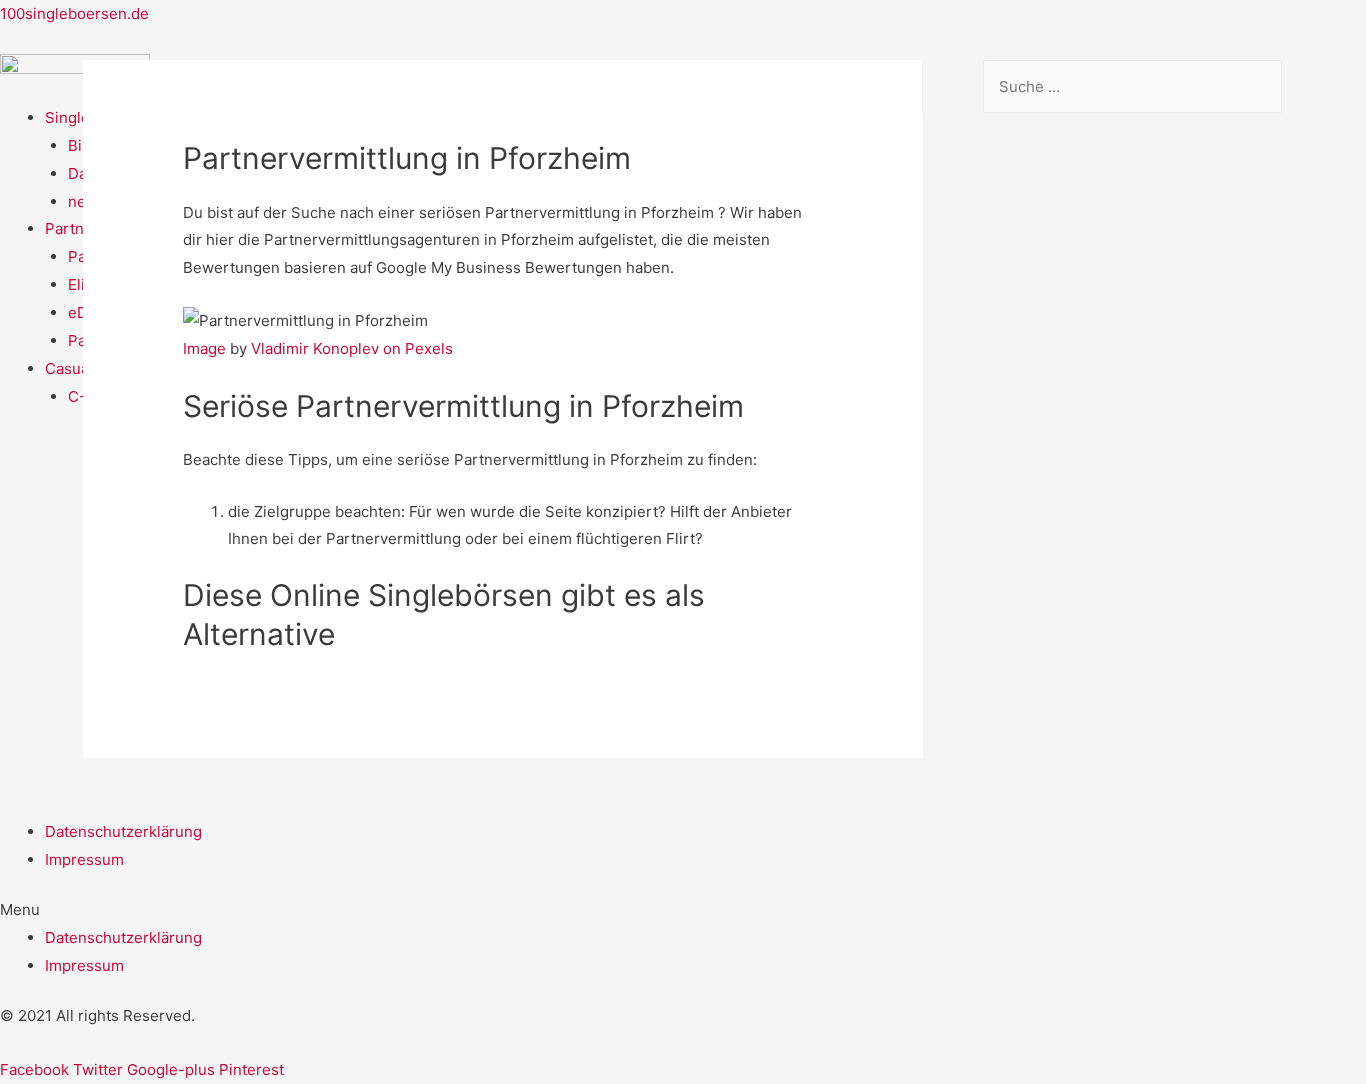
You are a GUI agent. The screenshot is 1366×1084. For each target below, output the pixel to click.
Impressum (84, 859)
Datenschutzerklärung (123, 831)
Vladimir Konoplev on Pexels (352, 348)
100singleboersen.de (74, 13)
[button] (683, 910)
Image (204, 348)
